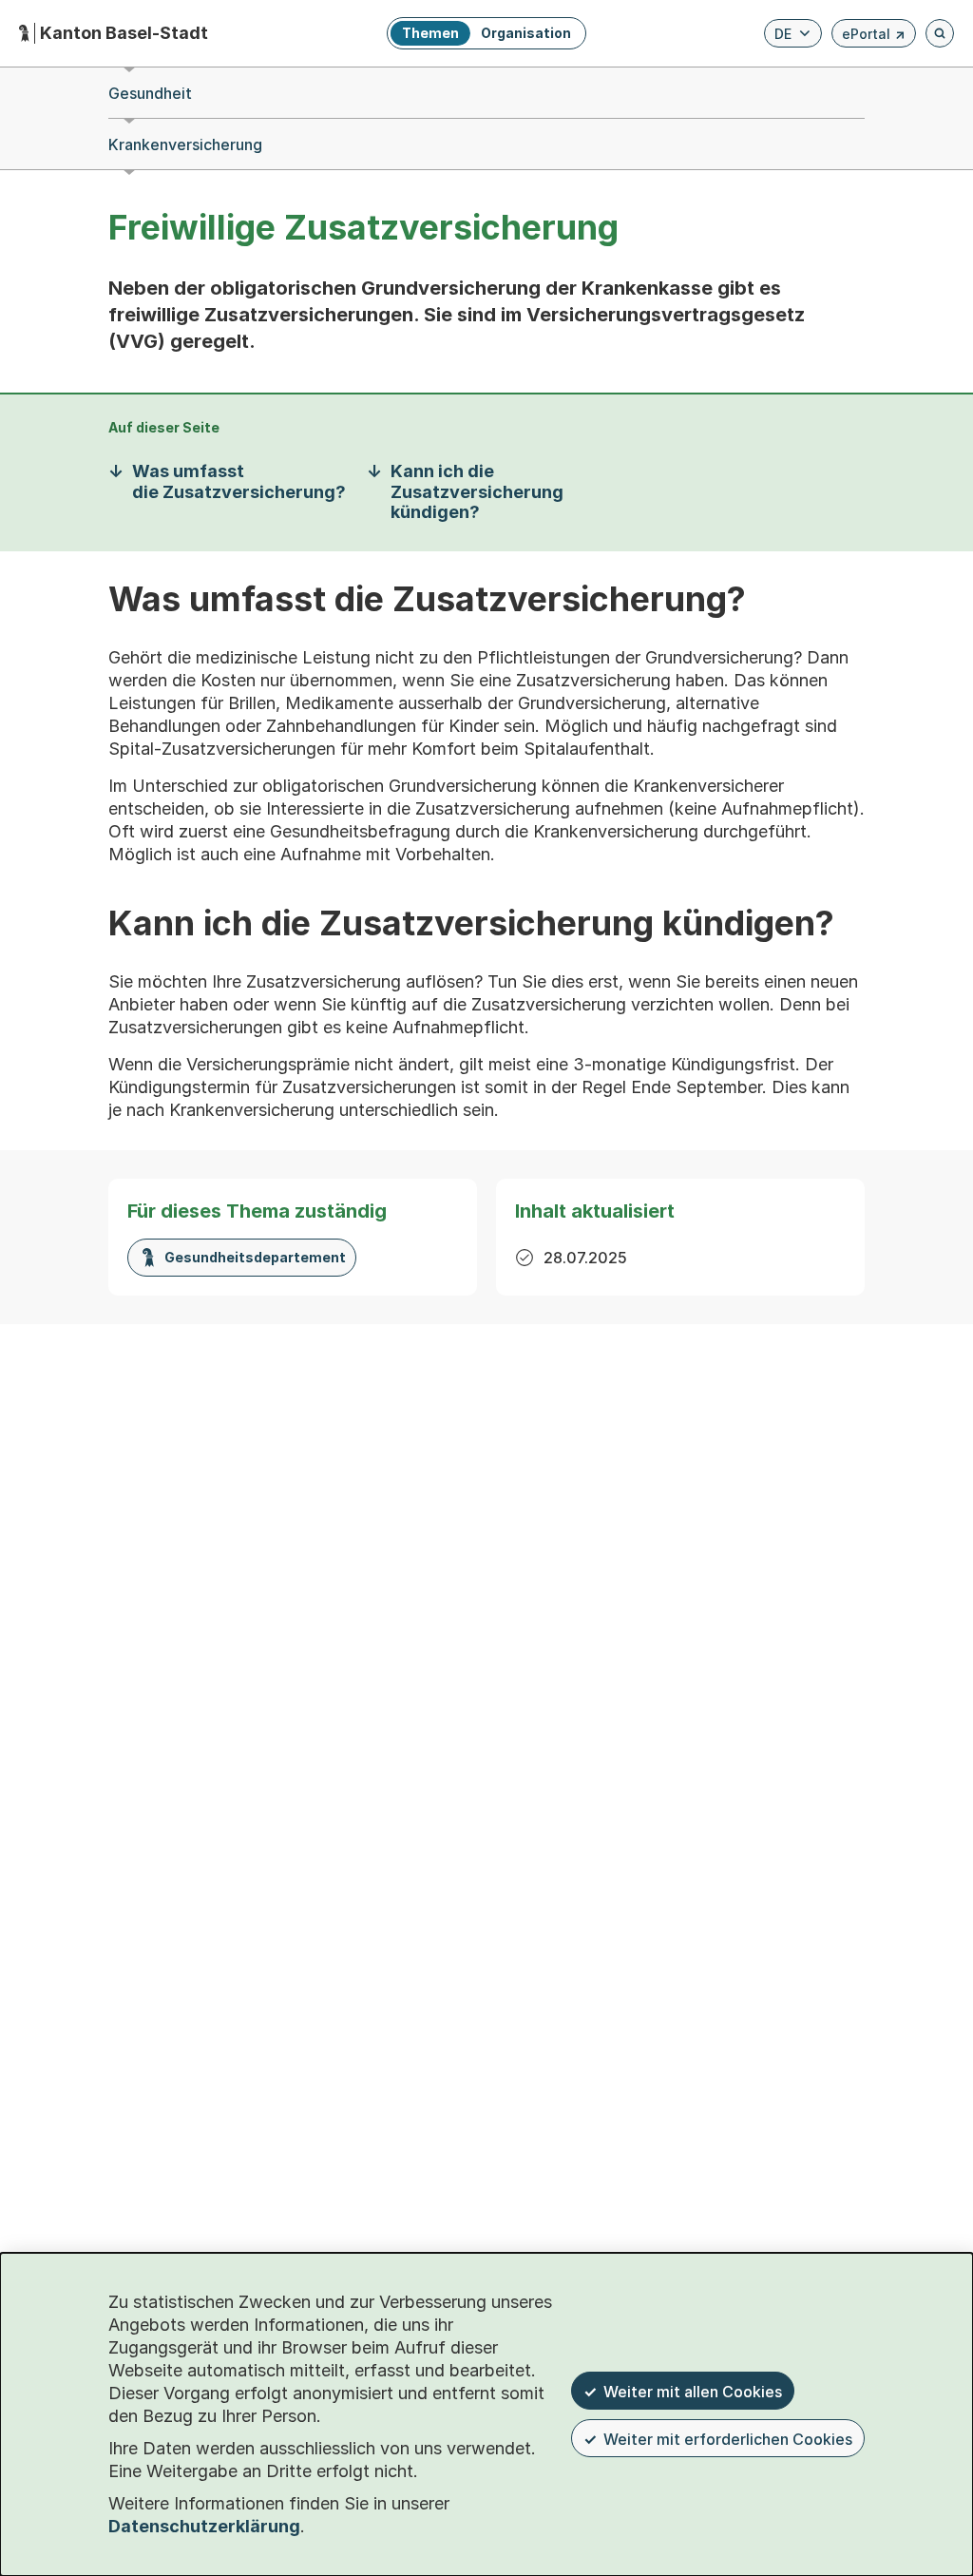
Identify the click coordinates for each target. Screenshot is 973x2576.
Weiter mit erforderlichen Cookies (728, 2439)
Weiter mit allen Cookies (693, 2392)
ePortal (874, 37)
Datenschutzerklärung (204, 2526)
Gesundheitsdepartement (255, 1257)
